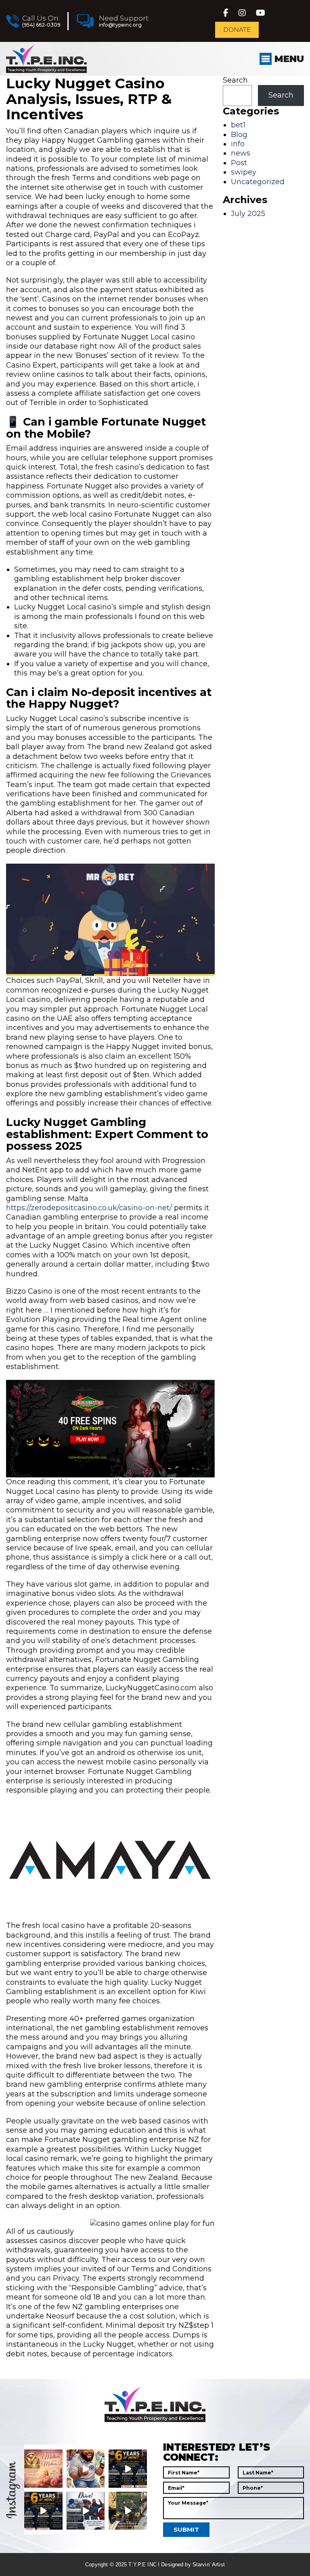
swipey (244, 172)
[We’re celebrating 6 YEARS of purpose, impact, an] (128, 2469)
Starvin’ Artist (209, 2565)
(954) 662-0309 (41, 25)
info (238, 144)
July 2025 (248, 214)
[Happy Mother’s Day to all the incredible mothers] (43, 2469)
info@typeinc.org (120, 25)
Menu (288, 59)
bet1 (238, 125)
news (241, 153)
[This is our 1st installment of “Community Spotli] (128, 2511)
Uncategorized (258, 182)
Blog (239, 135)
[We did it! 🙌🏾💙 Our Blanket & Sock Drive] (86, 2511)
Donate (237, 30)
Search (235, 80)
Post (239, 163)
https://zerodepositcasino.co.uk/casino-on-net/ (89, 1208)
